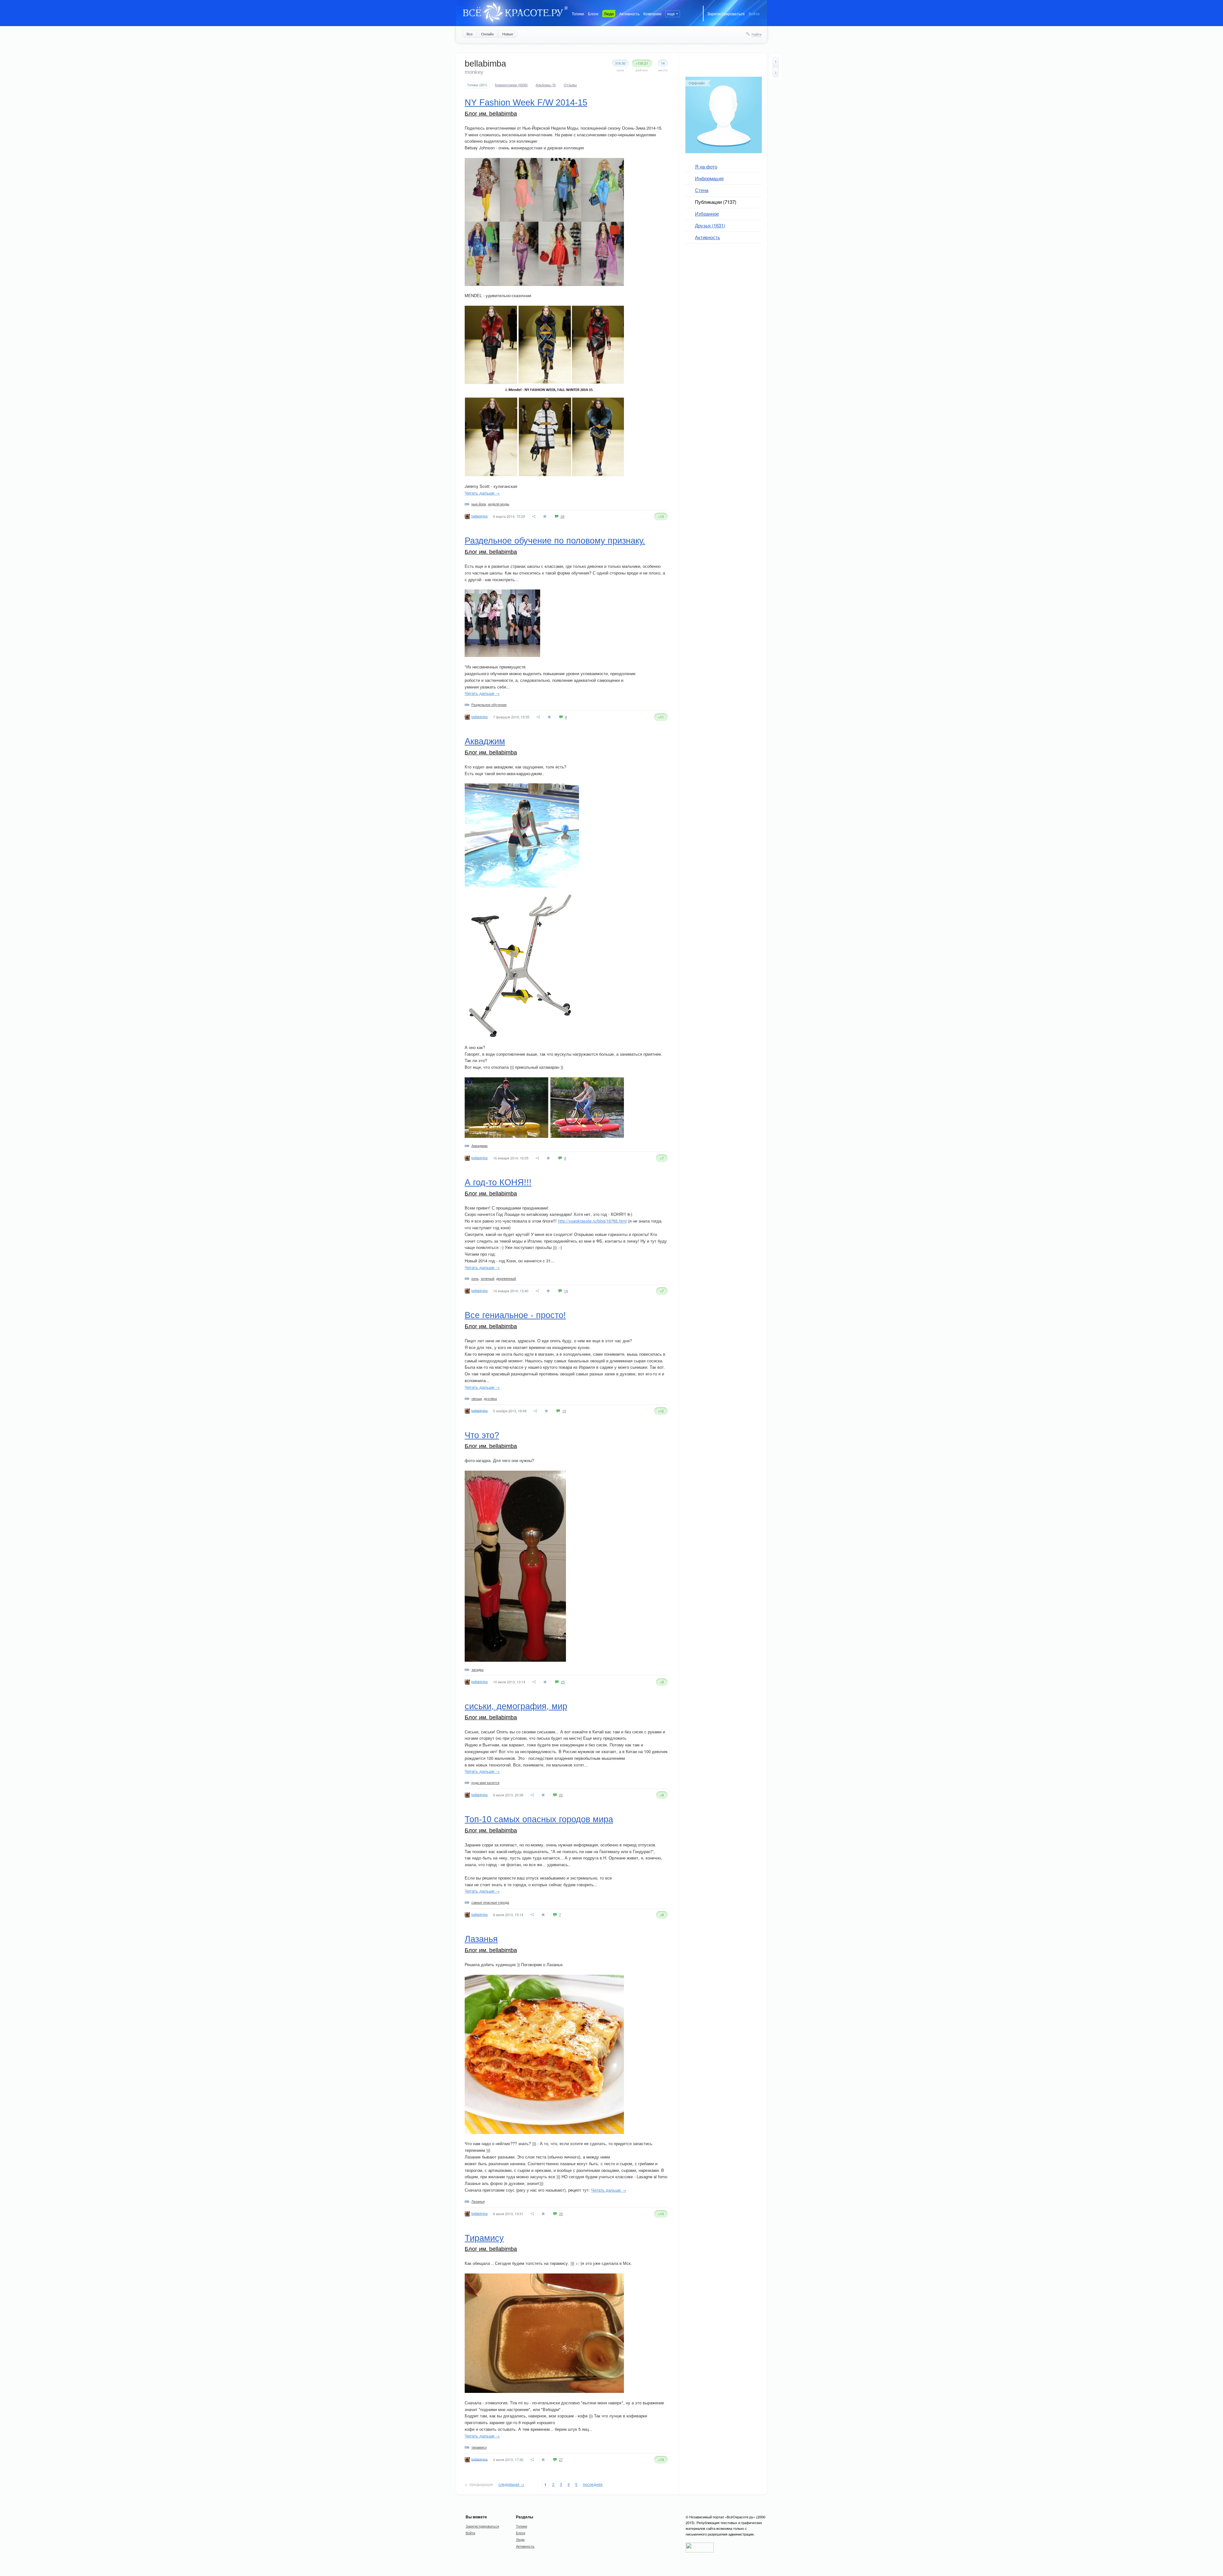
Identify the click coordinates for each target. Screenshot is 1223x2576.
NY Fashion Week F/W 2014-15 (526, 103)
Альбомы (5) (546, 85)
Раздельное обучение (489, 704)
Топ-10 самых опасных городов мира (539, 1819)
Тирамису (484, 2238)
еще (671, 14)
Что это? (482, 1435)
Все (470, 34)
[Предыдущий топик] (776, 62)
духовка (490, 1398)
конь (475, 1278)
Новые (508, 34)
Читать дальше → (482, 493)
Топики (578, 14)
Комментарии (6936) (511, 85)
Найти (757, 34)
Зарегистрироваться (726, 14)
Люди (609, 14)
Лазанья (481, 1939)
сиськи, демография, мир (516, 1706)
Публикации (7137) (716, 202)
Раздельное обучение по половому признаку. (555, 541)
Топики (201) (477, 85)
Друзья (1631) (710, 225)
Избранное (707, 214)
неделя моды (499, 504)
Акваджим (485, 741)
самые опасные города (490, 1902)
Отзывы (570, 85)
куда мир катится (485, 1782)
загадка (477, 1669)
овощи (477, 1398)
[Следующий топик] (776, 72)
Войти (754, 14)
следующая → (511, 2484)
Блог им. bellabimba (491, 114)
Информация (709, 178)
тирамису (479, 2447)
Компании (652, 14)
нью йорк (479, 504)
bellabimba (479, 516)
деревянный (506, 1278)
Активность (629, 14)
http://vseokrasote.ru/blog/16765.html (592, 1221)
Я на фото (706, 166)
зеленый (487, 1278)
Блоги (593, 14)
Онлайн (487, 34)
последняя (593, 2484)
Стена (702, 190)
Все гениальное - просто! (515, 1315)
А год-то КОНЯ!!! (498, 1182)
